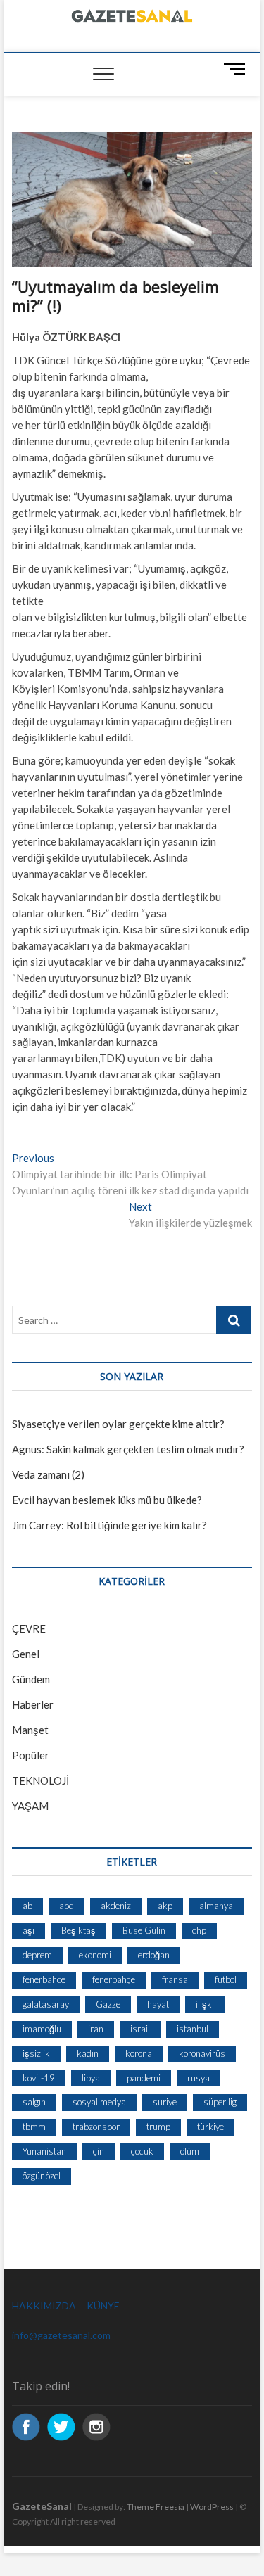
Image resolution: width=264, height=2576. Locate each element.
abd (67, 1906)
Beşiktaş (78, 1930)
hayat (158, 2004)
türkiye (210, 2127)
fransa (175, 1979)
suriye (165, 2102)
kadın (88, 2053)
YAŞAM (30, 1806)
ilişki (205, 2004)
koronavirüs (202, 2053)
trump (158, 2127)
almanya (216, 1906)
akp (165, 1906)
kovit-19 (39, 2078)
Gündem (31, 1679)
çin (99, 2151)
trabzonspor (96, 2127)
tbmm (34, 2127)
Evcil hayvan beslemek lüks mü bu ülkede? (107, 1500)
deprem (37, 1955)
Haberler (33, 1704)
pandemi (144, 2078)
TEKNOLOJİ (40, 1780)
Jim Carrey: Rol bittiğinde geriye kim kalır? (109, 1525)
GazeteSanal (42, 2506)
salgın (34, 2102)
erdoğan (154, 1955)
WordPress (212, 2507)
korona (139, 2053)
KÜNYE (103, 2306)
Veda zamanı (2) (48, 1474)
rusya (199, 2078)
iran (96, 2029)
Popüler (31, 1755)
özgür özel (42, 2176)
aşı (29, 1930)
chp (199, 1930)
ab (27, 1906)
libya (91, 2078)
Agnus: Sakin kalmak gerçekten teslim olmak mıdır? (128, 1449)
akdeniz (116, 1906)
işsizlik (36, 2053)
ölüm (190, 2151)
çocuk (142, 2151)
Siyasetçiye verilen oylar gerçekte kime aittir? (118, 1424)
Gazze (108, 2004)
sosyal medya (99, 2102)
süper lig (220, 2102)
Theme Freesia (156, 2507)
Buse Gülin (144, 1930)
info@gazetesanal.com (61, 2335)
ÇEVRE (29, 1628)
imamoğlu (42, 2029)
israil (140, 2029)
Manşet (30, 1730)
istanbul (193, 2029)
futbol (226, 1979)
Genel (26, 1654)
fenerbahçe (114, 1979)
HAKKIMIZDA (44, 2306)
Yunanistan (44, 2151)
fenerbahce (44, 1979)
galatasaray (46, 2004)
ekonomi (95, 1955)
